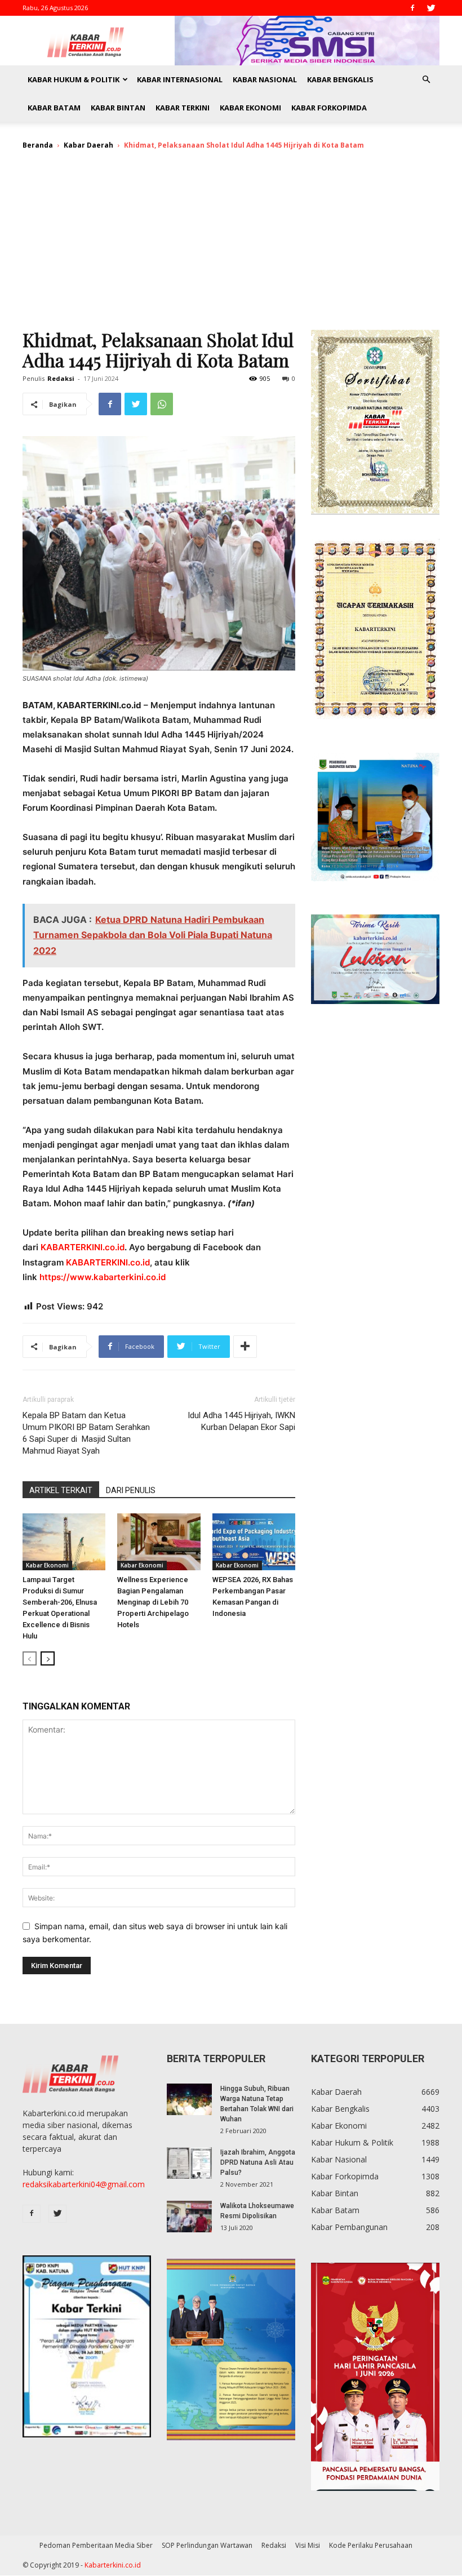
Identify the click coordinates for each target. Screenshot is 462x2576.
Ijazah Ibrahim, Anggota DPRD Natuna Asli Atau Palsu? (258, 2162)
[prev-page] (30, 1658)
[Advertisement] (231, 245)
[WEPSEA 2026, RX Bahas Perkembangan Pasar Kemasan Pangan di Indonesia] (254, 1542)
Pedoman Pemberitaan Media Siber (96, 2545)
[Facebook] (412, 8)
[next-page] (48, 1658)
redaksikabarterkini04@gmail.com (84, 2184)
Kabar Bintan (118, 108)
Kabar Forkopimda (329, 108)
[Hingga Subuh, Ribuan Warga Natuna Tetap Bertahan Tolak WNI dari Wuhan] (189, 2099)
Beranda (38, 145)
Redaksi (61, 378)
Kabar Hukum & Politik (74, 79)
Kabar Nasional (265, 79)
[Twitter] (431, 8)
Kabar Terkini (183, 108)
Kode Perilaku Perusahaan (371, 2545)
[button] (426, 80)
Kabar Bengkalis (340, 79)
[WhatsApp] (162, 404)
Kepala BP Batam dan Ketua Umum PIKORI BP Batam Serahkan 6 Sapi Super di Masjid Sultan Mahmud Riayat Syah (86, 1433)
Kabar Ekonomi (250, 108)
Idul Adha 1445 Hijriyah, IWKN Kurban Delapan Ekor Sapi (241, 1421)
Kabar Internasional (180, 79)
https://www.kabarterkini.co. (99, 1277)
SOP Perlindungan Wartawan (207, 2545)
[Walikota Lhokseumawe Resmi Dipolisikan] (189, 2217)
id (162, 1277)
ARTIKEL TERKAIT (61, 1490)
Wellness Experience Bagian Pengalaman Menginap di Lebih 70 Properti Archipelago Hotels (153, 1602)
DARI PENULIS (131, 1490)
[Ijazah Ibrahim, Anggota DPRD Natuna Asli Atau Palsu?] (189, 2163)
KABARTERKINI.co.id (83, 1247)
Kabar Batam (54, 108)
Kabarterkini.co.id (113, 2565)
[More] (245, 1347)
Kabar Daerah (88, 145)
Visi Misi (308, 2545)
